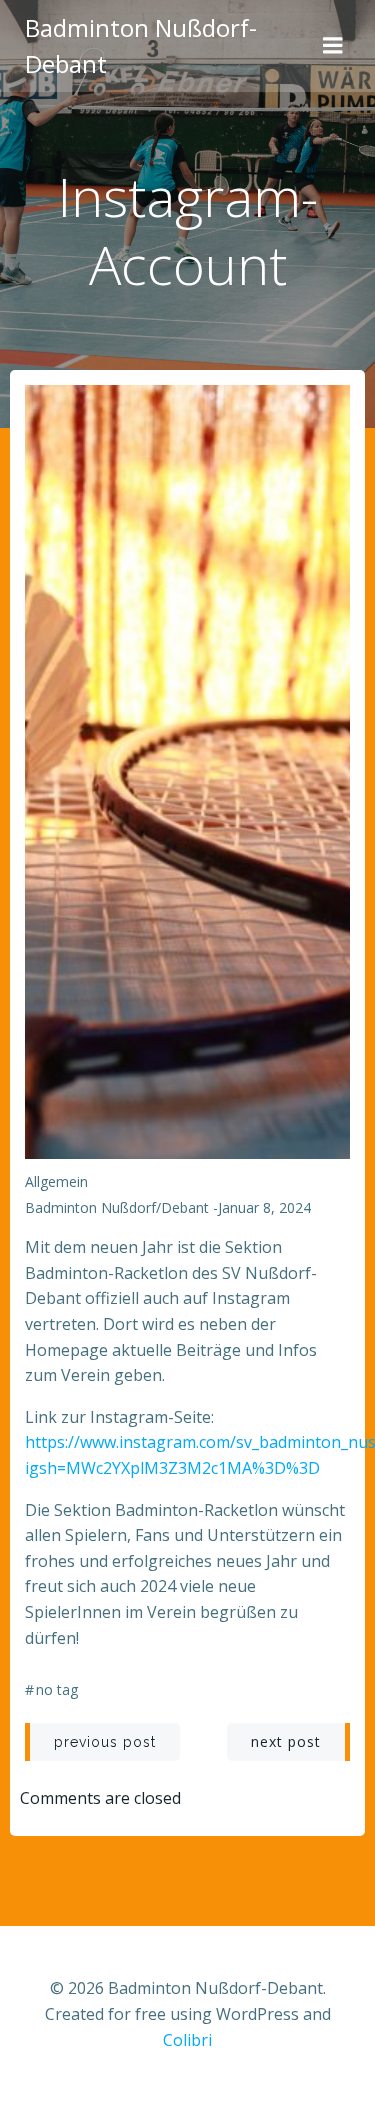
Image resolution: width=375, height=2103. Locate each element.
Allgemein (56, 1181)
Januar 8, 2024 (264, 1207)
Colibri (187, 2040)
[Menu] (333, 46)
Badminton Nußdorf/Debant (117, 1207)
